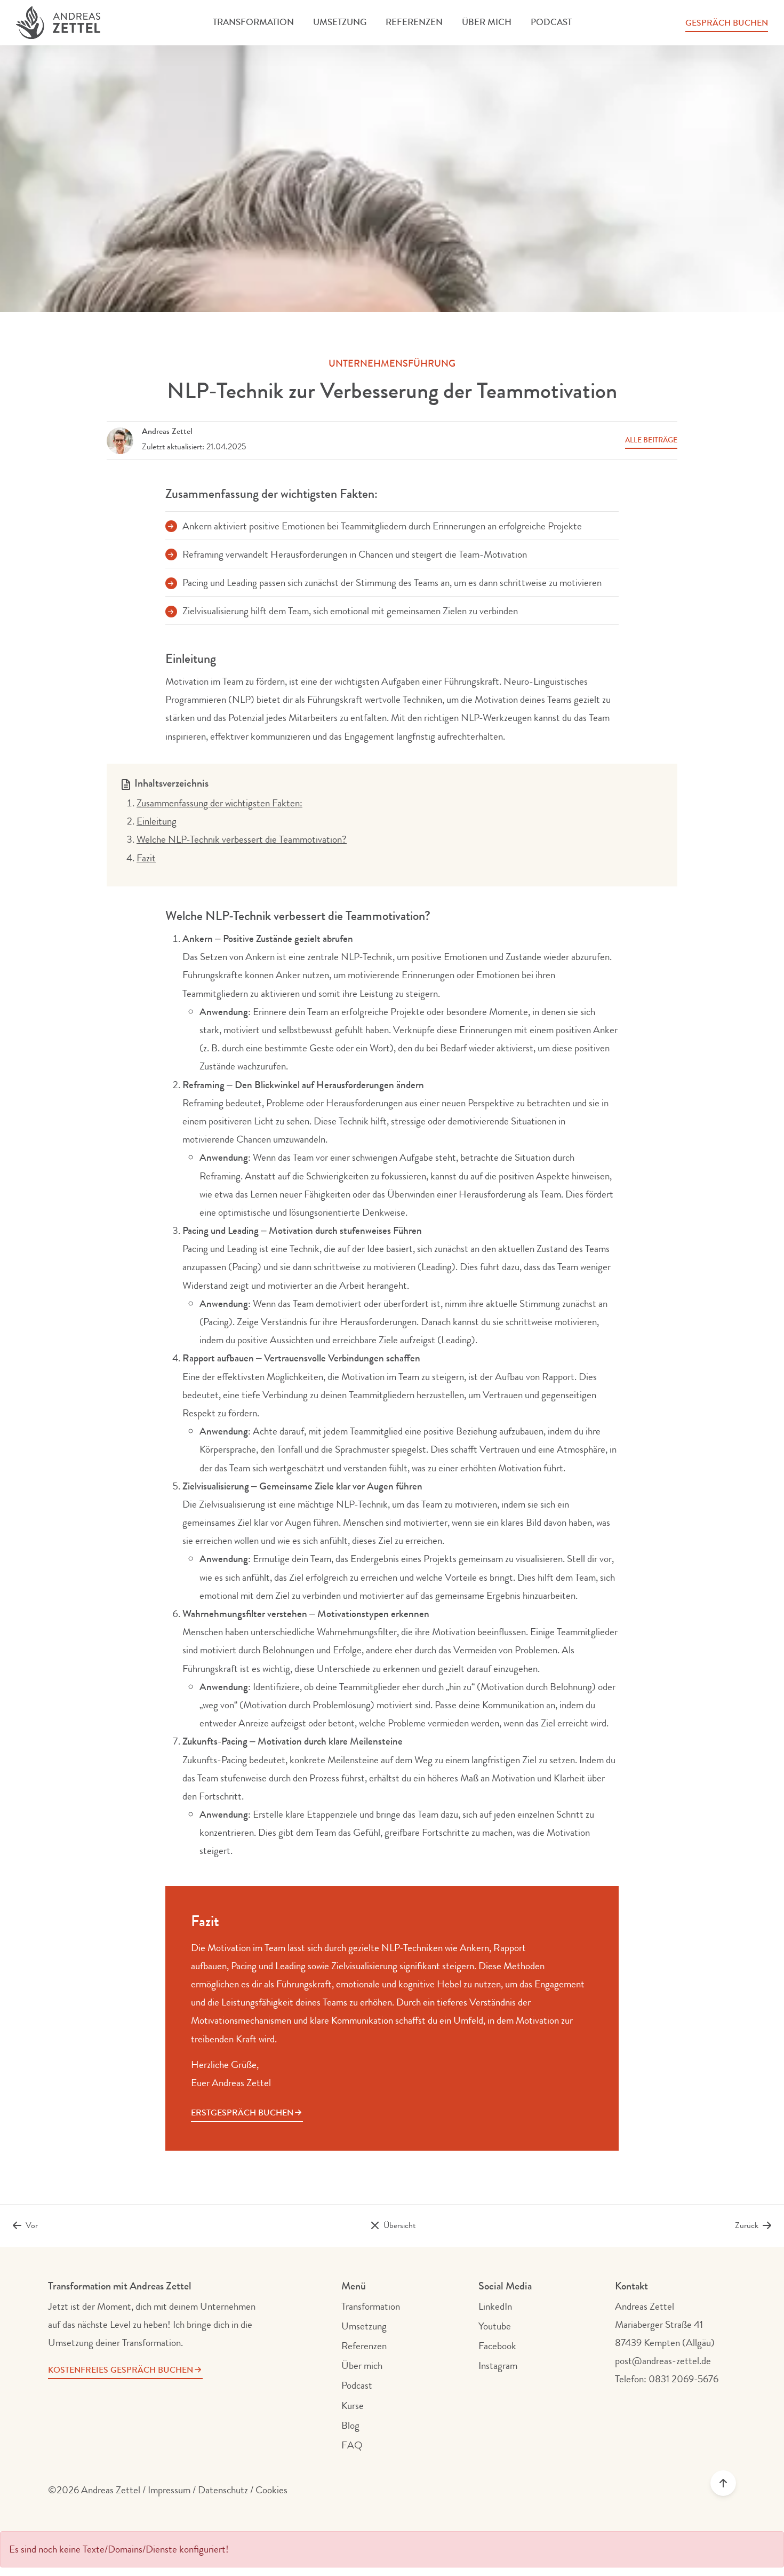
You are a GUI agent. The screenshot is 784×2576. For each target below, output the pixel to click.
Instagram (498, 2366)
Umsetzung (340, 22)
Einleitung (157, 821)
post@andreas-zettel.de (663, 2361)
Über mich (487, 22)
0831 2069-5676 (683, 2379)
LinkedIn (495, 2306)
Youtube (495, 2326)
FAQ (352, 2445)
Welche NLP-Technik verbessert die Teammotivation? (242, 839)
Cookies (271, 2490)
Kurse (353, 2406)
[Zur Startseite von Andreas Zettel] (58, 23)
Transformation (253, 22)
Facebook (497, 2346)
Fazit (146, 858)
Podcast (551, 22)
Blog (350, 2426)
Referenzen (414, 22)
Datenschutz (223, 2490)
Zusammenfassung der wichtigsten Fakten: (219, 803)
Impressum (169, 2490)
